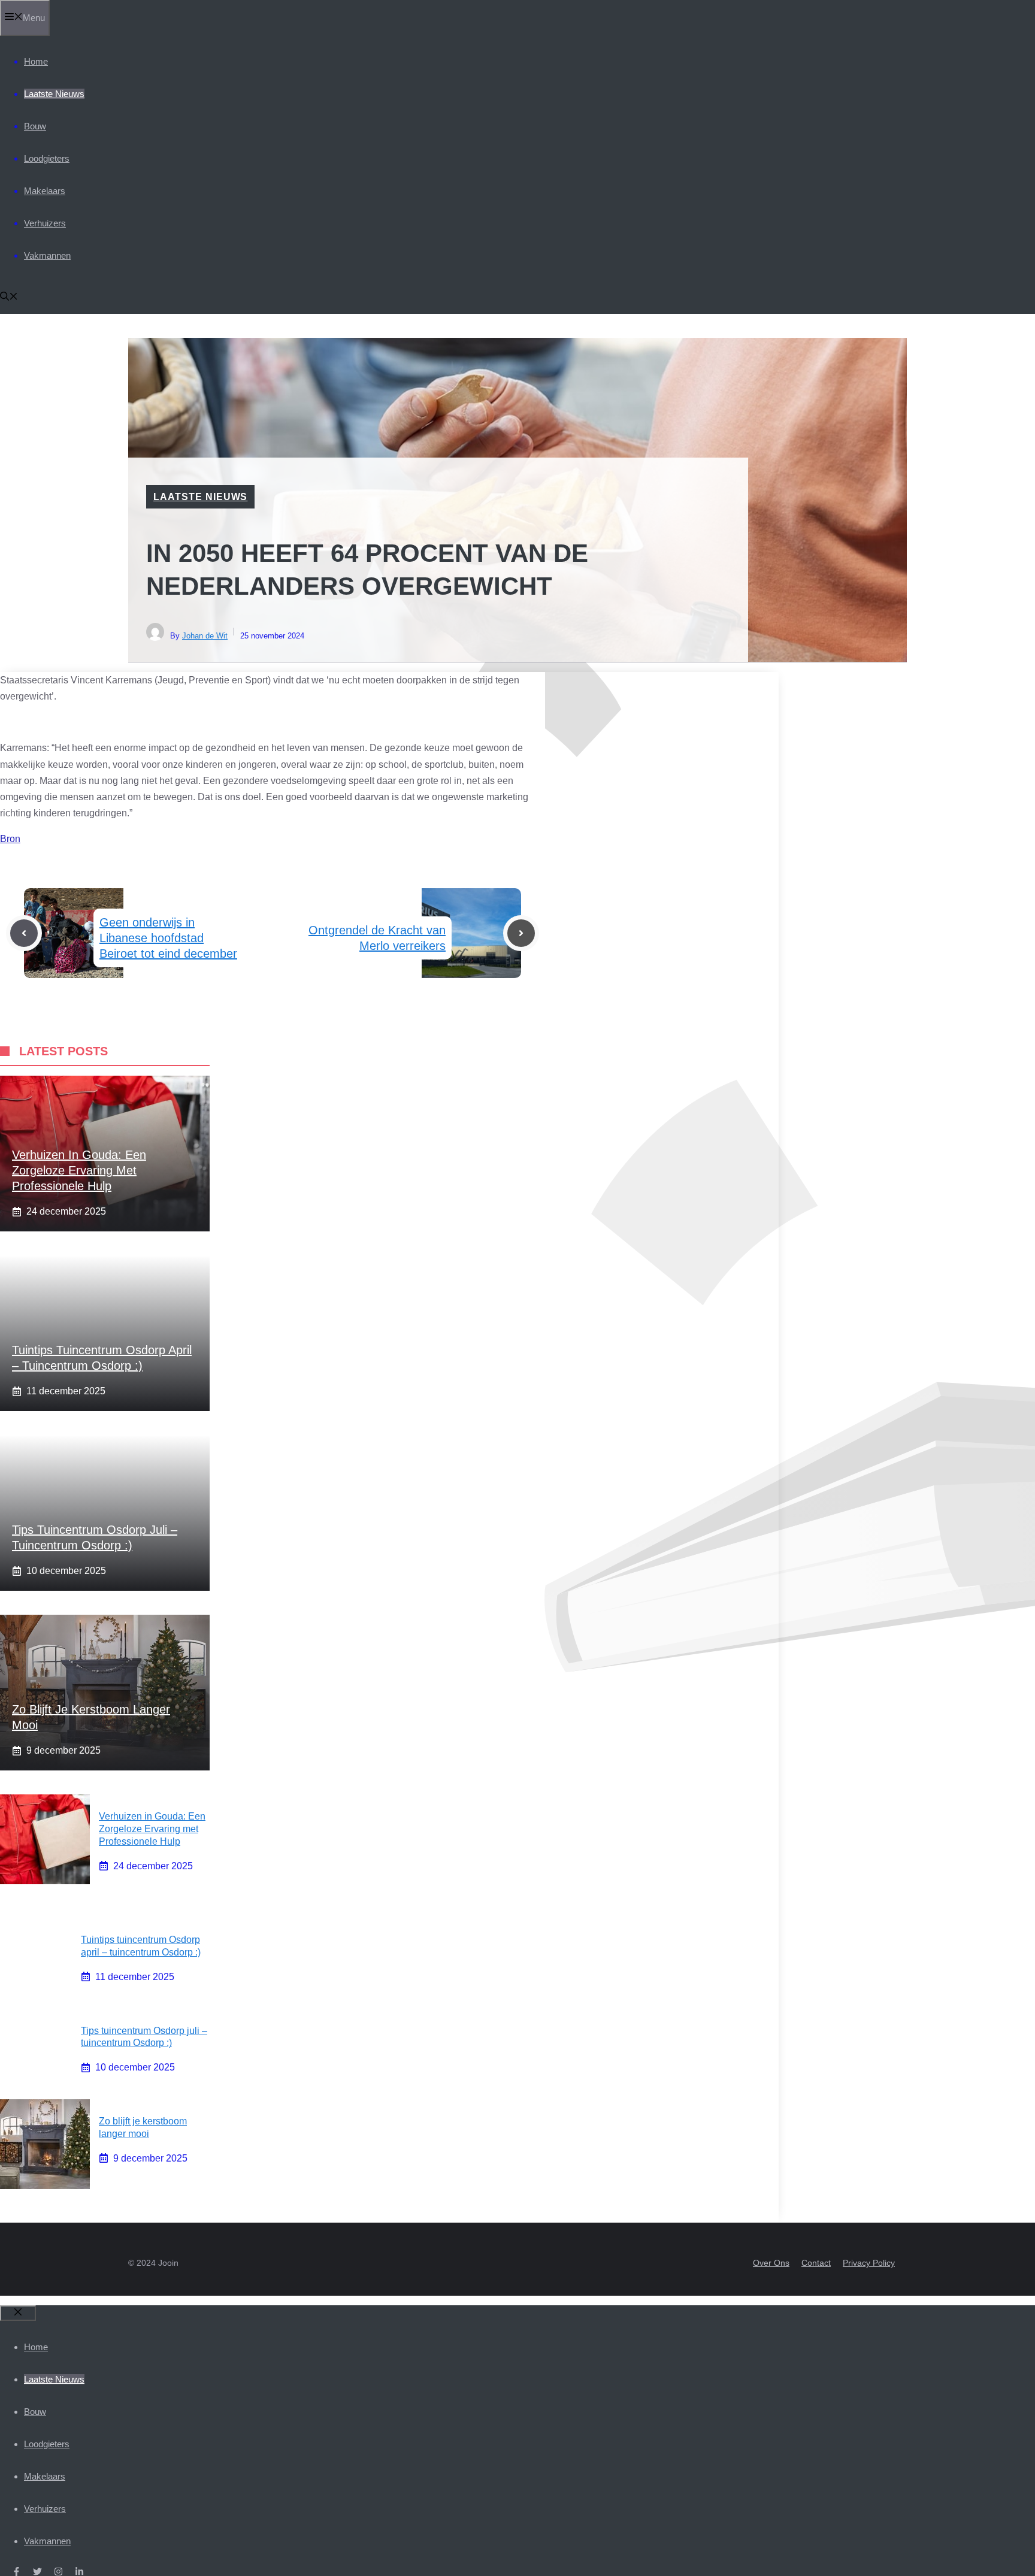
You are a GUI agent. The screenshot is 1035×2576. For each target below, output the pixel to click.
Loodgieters (47, 158)
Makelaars (45, 191)
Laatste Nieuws (54, 94)
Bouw (35, 126)
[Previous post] (24, 933)
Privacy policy (869, 2263)
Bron (10, 839)
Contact (816, 2263)
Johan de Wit (205, 636)
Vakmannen (47, 255)
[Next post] (521, 933)
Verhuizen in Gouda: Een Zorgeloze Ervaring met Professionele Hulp (79, 1170)
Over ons (771, 2263)
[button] (9, 297)
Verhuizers (45, 223)
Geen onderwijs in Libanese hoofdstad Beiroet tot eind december (168, 938)
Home (36, 61)
